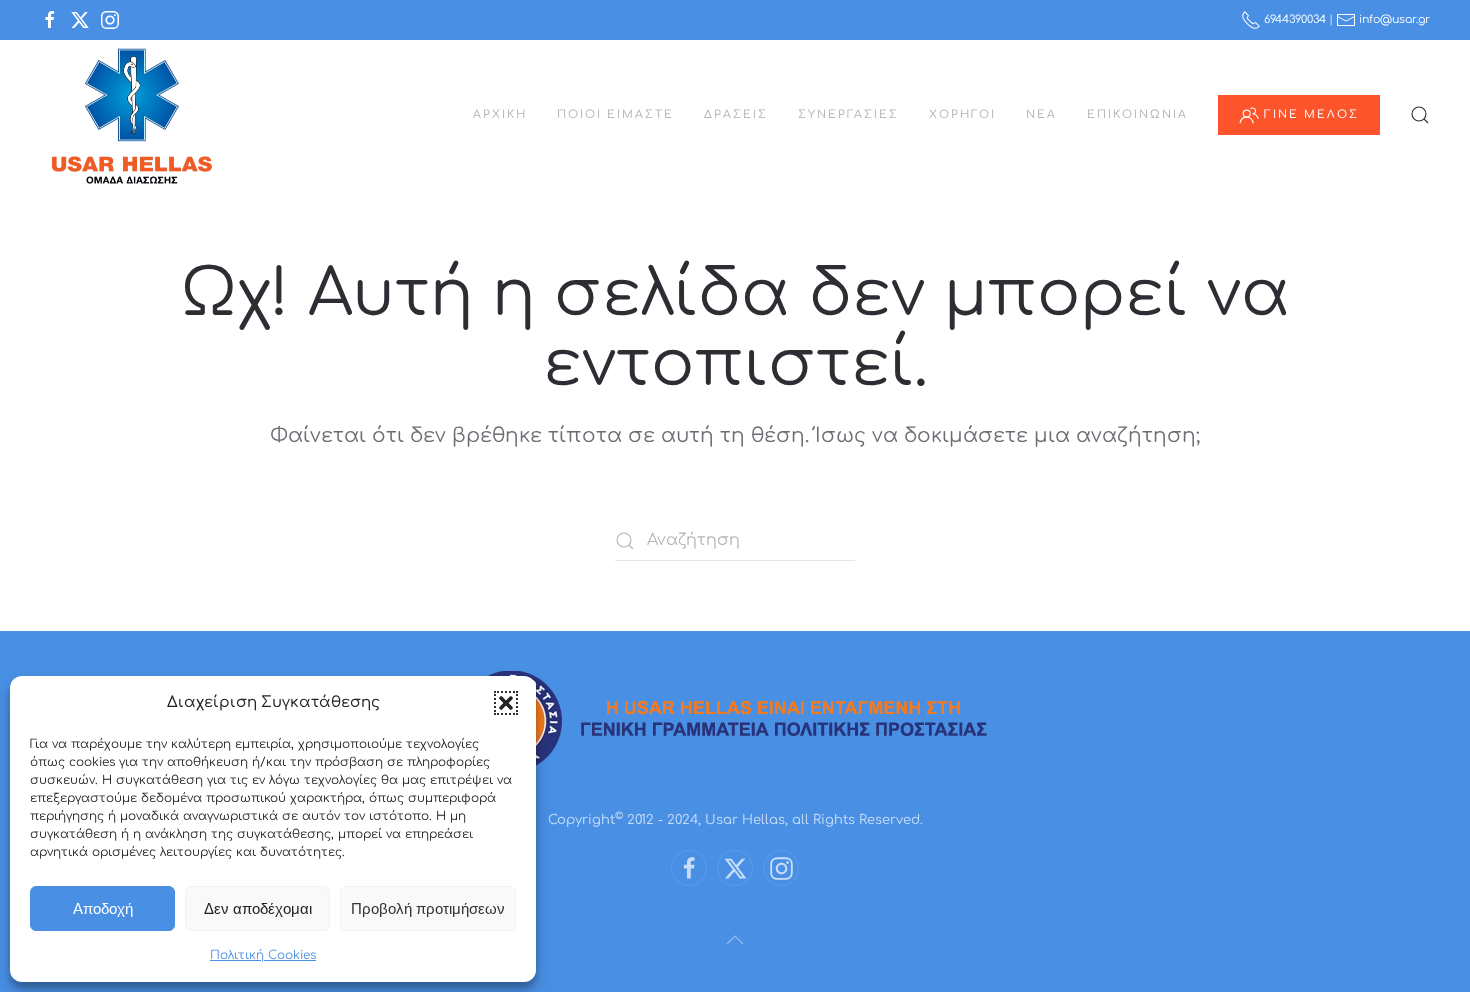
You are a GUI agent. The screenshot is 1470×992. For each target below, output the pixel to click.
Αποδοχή (103, 908)
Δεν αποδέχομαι (258, 908)
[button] (506, 703)
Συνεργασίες (848, 114)
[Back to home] (131, 115)
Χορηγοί (962, 114)
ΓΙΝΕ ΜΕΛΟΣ (1311, 114)
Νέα (1041, 114)
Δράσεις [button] (736, 114)
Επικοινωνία (1137, 114)
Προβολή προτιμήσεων (428, 908)
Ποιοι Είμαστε (615, 114)
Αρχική (500, 114)
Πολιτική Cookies (263, 955)
